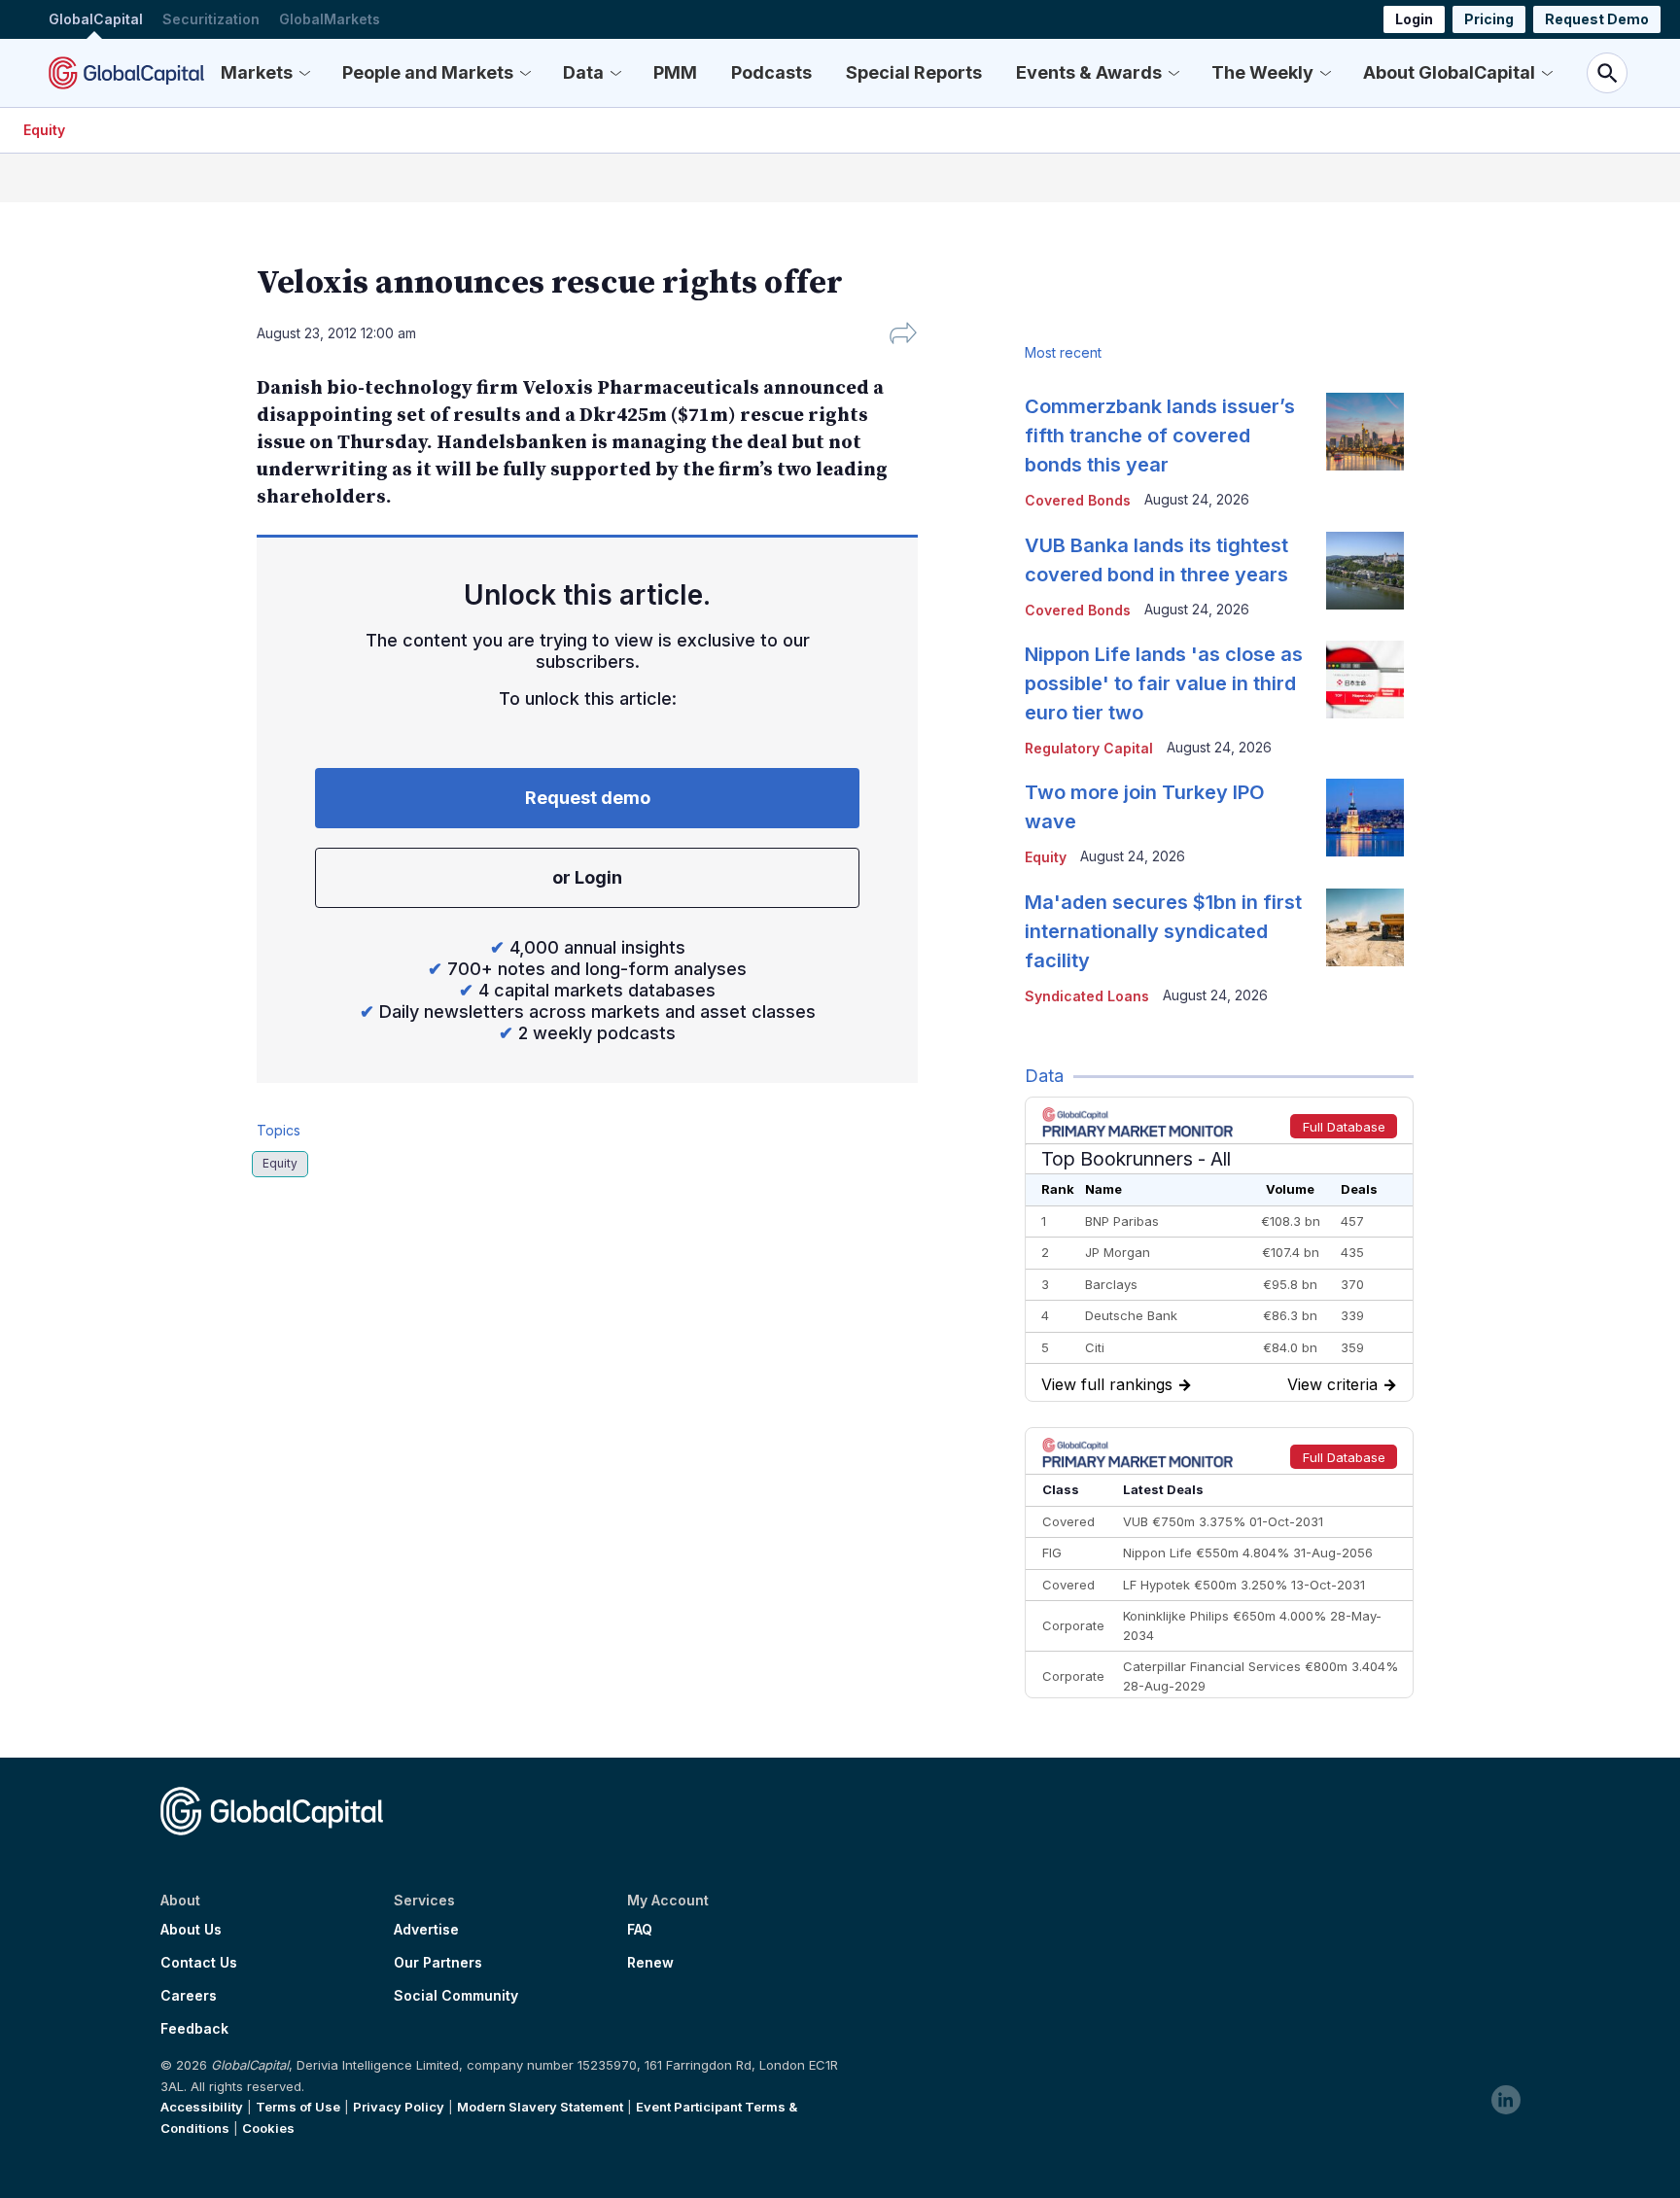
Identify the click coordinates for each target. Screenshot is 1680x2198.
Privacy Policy (399, 2107)
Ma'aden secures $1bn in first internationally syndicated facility (1163, 931)
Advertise (426, 1930)
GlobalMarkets (330, 19)
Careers (189, 1996)
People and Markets (428, 72)
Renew (650, 1963)
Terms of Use (298, 2107)
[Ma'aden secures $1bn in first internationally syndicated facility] (1365, 927)
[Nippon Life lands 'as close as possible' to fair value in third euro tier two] (1365, 680)
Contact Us (199, 1963)
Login (1414, 19)
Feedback (194, 2029)
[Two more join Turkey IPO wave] (1365, 818)
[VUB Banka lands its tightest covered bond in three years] (1365, 571)
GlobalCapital (96, 19)
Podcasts (771, 72)
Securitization (211, 19)
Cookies (268, 2128)
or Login (587, 877)
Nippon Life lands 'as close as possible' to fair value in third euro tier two (1164, 683)
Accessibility (202, 2107)
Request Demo (1597, 19)
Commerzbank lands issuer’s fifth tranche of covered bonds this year (1160, 436)
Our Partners (438, 1963)
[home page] (126, 73)
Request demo (588, 798)
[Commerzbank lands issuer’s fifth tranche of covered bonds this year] (1365, 432)
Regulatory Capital (1089, 748)
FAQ (640, 1930)
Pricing (1489, 19)
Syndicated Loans (1087, 996)
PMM (675, 72)
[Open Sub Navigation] (304, 73)
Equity (44, 130)
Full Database (1344, 1127)
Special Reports (914, 72)
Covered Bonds (1078, 500)
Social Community (456, 1996)
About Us (191, 1930)
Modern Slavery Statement (540, 2107)
